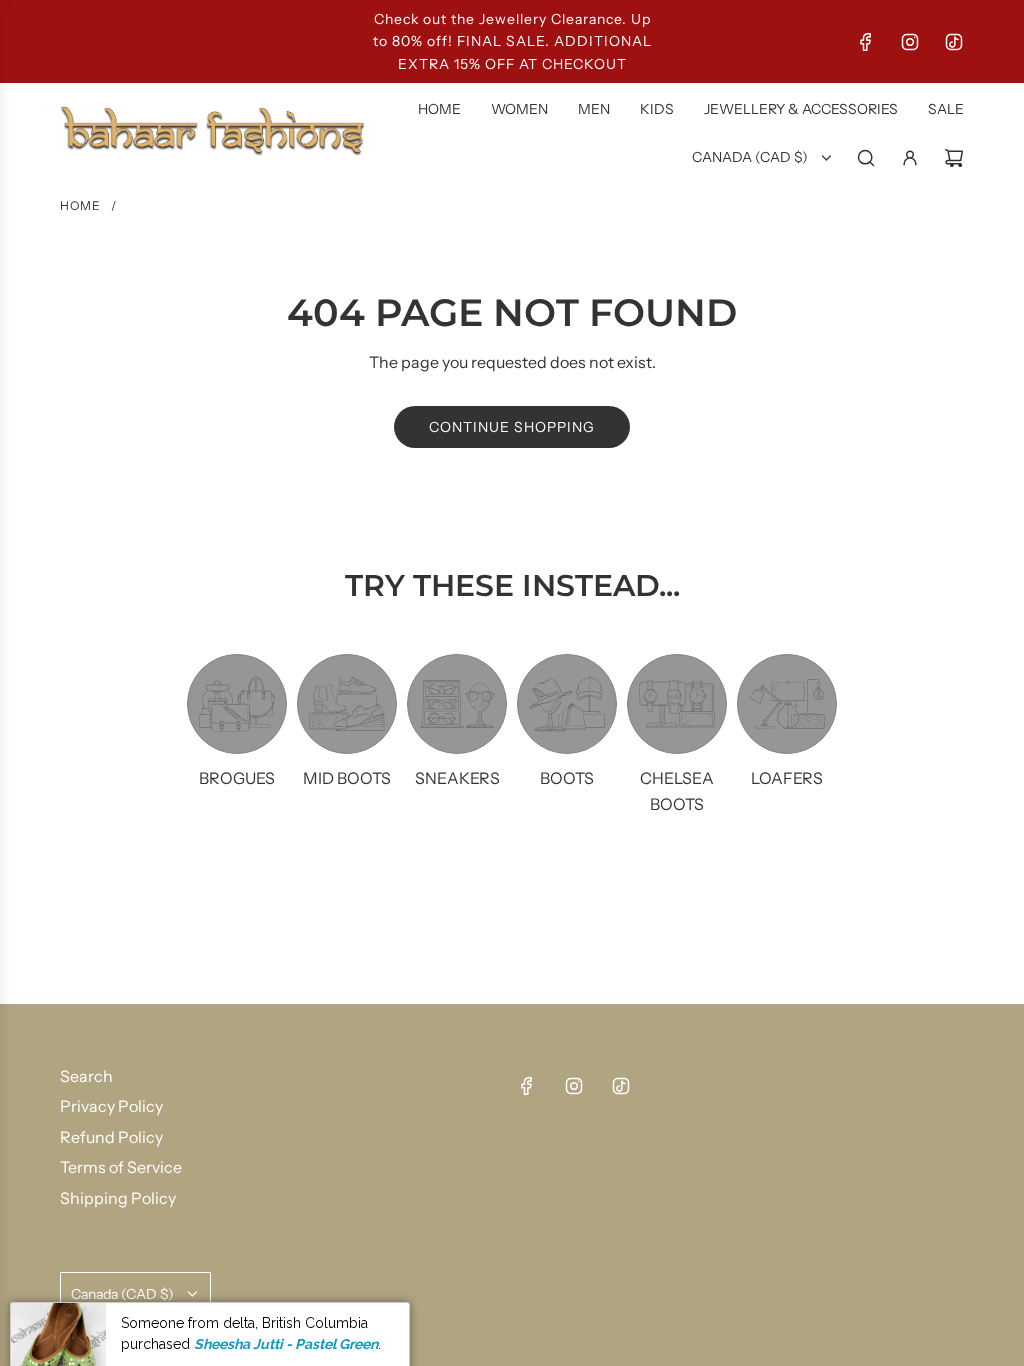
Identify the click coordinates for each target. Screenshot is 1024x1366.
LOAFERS (787, 778)
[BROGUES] (237, 704)
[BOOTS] (567, 704)
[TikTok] (954, 42)
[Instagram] (910, 42)
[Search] (866, 158)
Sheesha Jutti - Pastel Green (286, 1319)
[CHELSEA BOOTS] (677, 704)
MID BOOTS (347, 778)
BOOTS (567, 778)
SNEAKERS (457, 778)
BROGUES (237, 778)
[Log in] (910, 158)
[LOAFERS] (787, 704)
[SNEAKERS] (457, 704)
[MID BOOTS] (347, 704)
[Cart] (954, 158)
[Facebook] (866, 42)
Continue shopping (512, 427)
